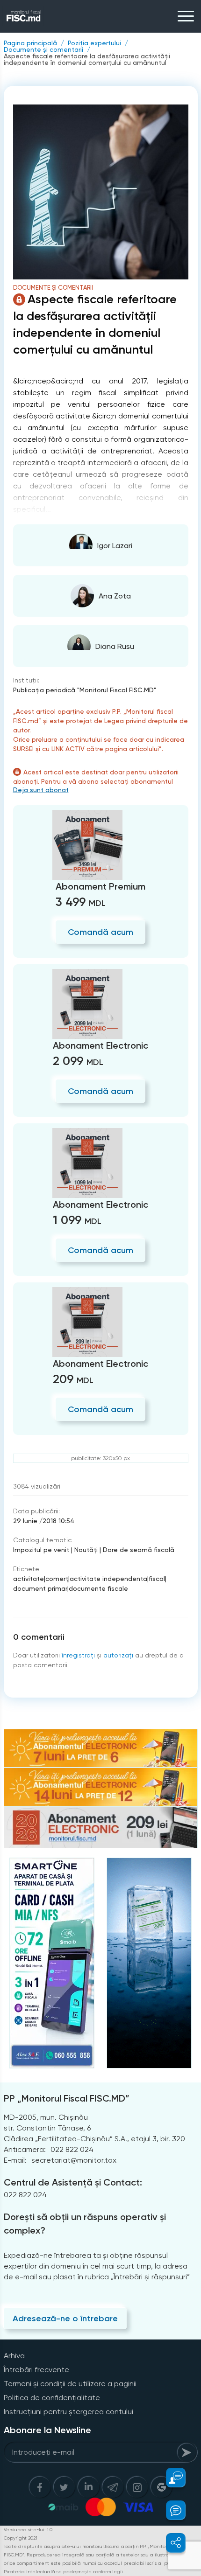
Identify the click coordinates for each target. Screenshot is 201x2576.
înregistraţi (78, 1655)
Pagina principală (30, 43)
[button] (170, 2478)
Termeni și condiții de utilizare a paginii (70, 2384)
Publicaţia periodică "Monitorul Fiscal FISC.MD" (85, 690)
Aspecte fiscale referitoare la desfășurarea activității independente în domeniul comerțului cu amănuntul (87, 59)
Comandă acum (100, 932)
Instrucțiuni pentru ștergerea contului (68, 2412)
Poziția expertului (94, 43)
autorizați (118, 1655)
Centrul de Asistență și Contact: (73, 2182)
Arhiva (14, 2356)
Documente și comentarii (43, 49)
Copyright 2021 (21, 2538)
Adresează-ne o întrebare (65, 2318)
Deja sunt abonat (41, 790)
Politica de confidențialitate (52, 2398)
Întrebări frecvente (36, 2370)
